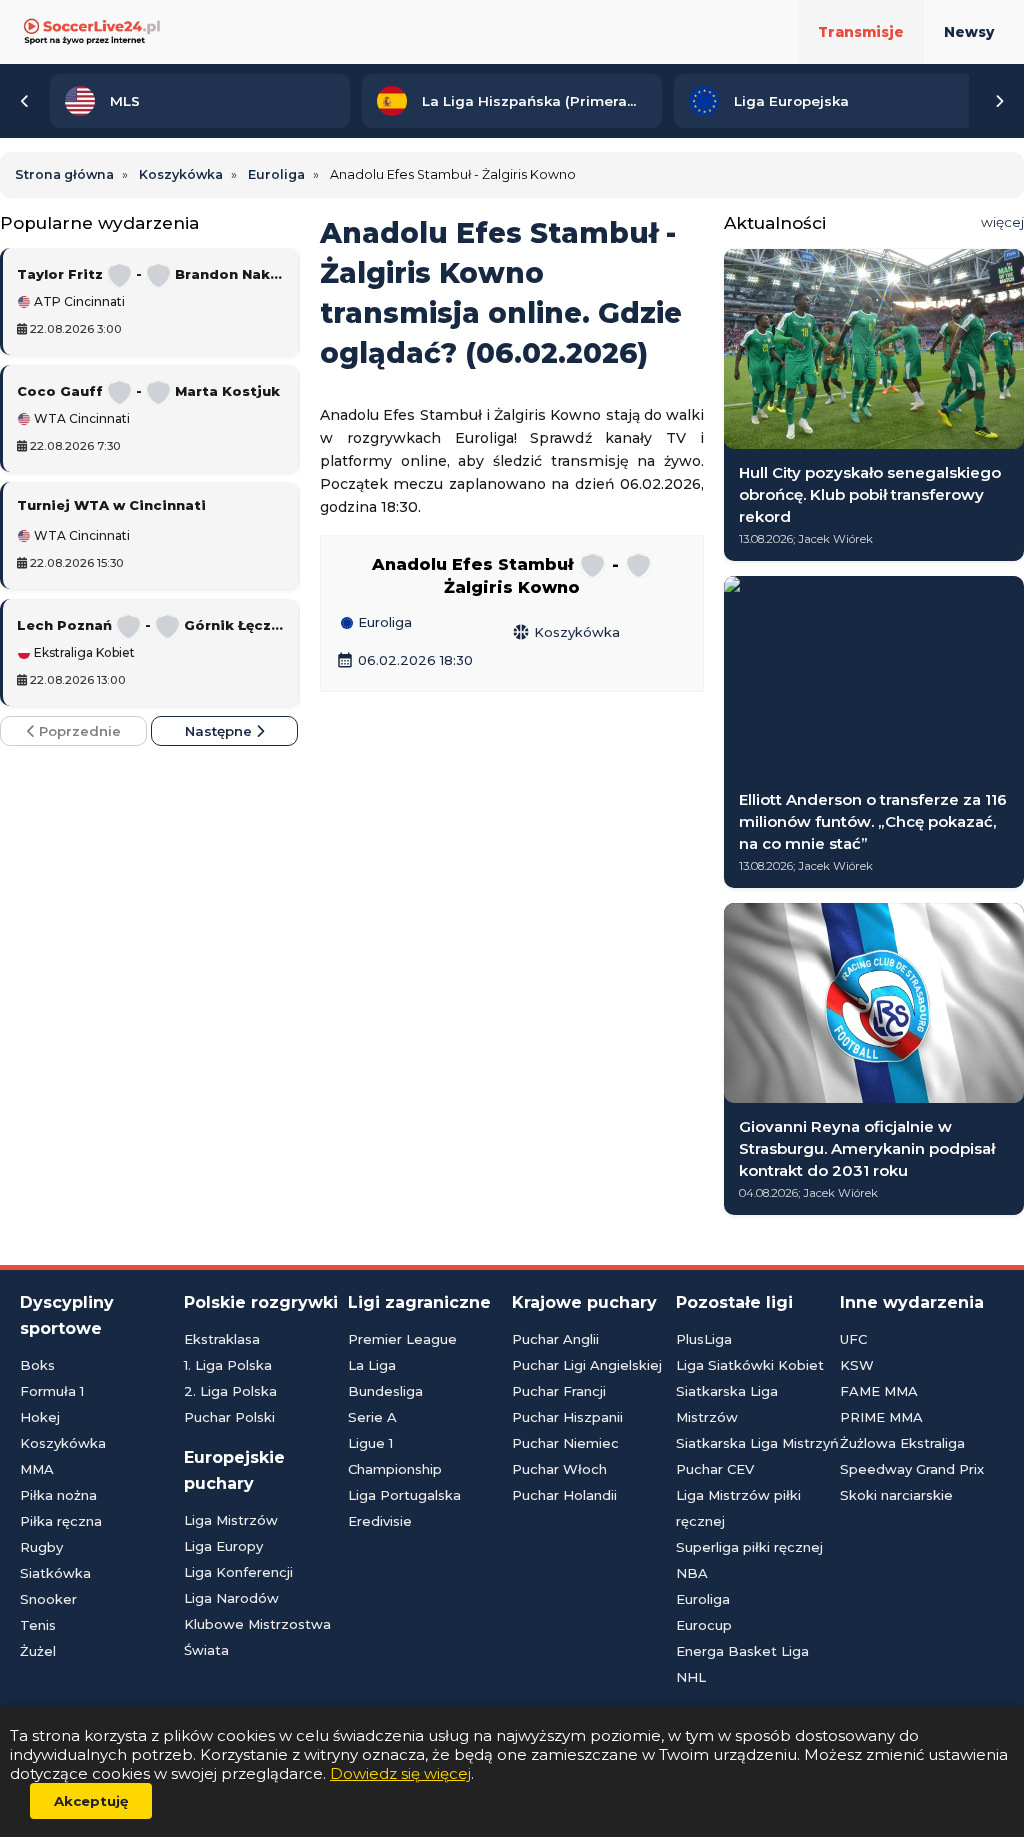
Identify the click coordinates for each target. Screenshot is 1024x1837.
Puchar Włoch (559, 1469)
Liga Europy (223, 1546)
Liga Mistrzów (231, 1520)
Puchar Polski (229, 1417)
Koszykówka (566, 632)
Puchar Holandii (564, 1495)
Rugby (41, 1547)
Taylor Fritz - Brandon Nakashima (151, 274)
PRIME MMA (881, 1417)
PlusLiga (704, 1339)
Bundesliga (385, 1391)
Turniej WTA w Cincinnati (111, 505)
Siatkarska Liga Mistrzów (727, 1404)
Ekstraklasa (222, 1339)
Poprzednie (78, 731)
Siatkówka (55, 1573)
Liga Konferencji (238, 1572)
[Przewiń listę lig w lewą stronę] (25, 101)
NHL (691, 1677)
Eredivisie (380, 1521)
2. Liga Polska (230, 1391)
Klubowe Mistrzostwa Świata (257, 1637)
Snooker (48, 1599)
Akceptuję (91, 1801)
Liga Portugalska (404, 1495)
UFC (853, 1339)
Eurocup (704, 1625)
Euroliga (383, 623)
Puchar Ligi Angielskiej (587, 1365)
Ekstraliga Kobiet (83, 653)
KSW (857, 1365)
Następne (220, 731)
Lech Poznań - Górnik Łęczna (151, 625)
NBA (692, 1573)
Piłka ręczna (61, 1521)
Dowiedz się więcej (400, 1773)
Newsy (969, 32)
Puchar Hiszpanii (567, 1417)
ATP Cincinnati (78, 302)
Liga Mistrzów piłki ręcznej (738, 1508)
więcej (1002, 222)
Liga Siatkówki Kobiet (750, 1365)
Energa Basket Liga (742, 1651)
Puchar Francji (559, 1391)
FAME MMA (879, 1391)
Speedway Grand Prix (912, 1469)
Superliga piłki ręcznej (749, 1547)
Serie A (372, 1417)
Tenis (38, 1625)
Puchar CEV (715, 1469)
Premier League (402, 1339)
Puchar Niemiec (565, 1443)
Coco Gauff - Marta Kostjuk (148, 391)
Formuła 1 (52, 1391)
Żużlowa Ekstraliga (902, 1443)
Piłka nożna (58, 1495)
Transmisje (861, 32)
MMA (37, 1469)
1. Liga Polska (228, 1365)
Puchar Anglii (555, 1339)
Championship (395, 1469)
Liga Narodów (231, 1598)
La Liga (372, 1365)
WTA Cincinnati (80, 419)
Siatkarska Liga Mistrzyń (757, 1443)
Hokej (40, 1417)
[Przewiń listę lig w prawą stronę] (999, 101)
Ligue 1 (370, 1443)
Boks (37, 1365)
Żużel (38, 1651)
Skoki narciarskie (896, 1495)
